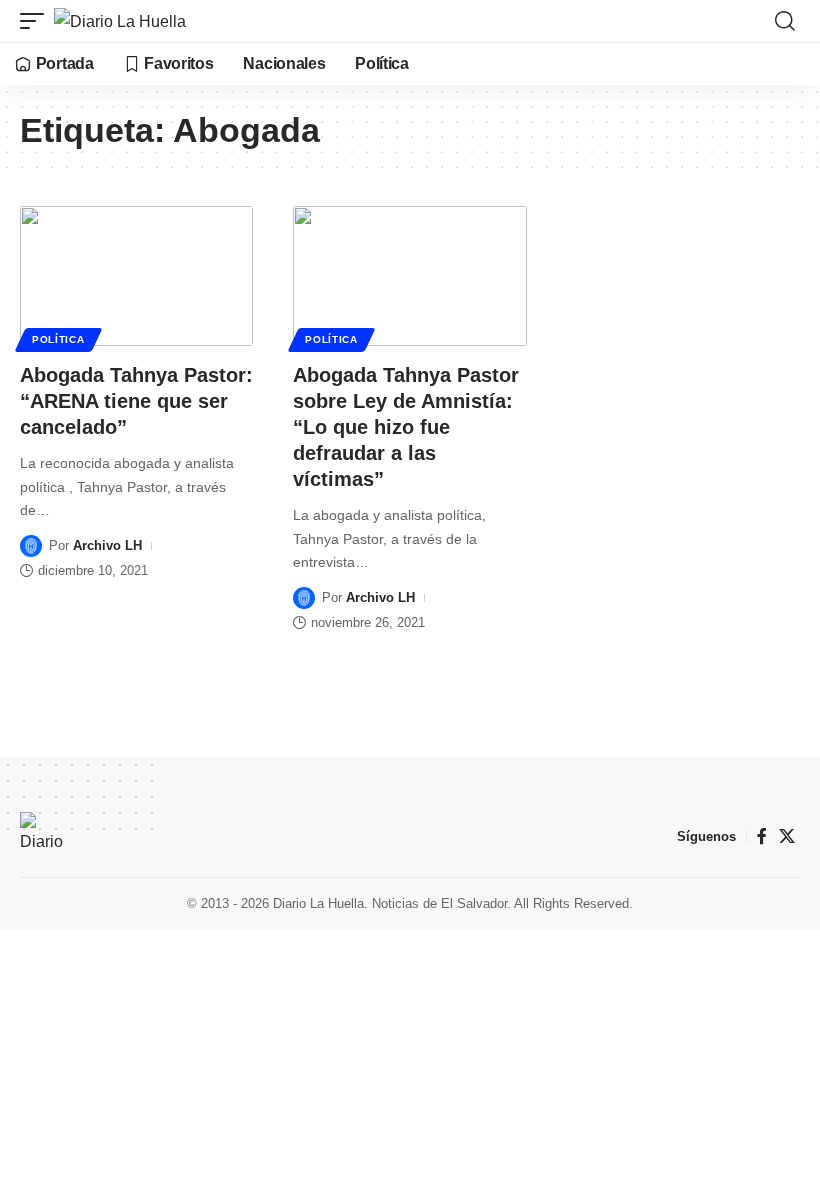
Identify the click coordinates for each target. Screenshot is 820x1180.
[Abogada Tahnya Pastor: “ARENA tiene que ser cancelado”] (136, 276)
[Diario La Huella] (120, 21)
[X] (787, 836)
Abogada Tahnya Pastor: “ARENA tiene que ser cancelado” (136, 401)
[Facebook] (762, 836)
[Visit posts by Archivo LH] (31, 546)
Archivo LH (107, 545)
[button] (37, 21)
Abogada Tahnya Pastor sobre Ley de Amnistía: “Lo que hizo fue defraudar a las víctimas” (406, 427)
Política (58, 339)
